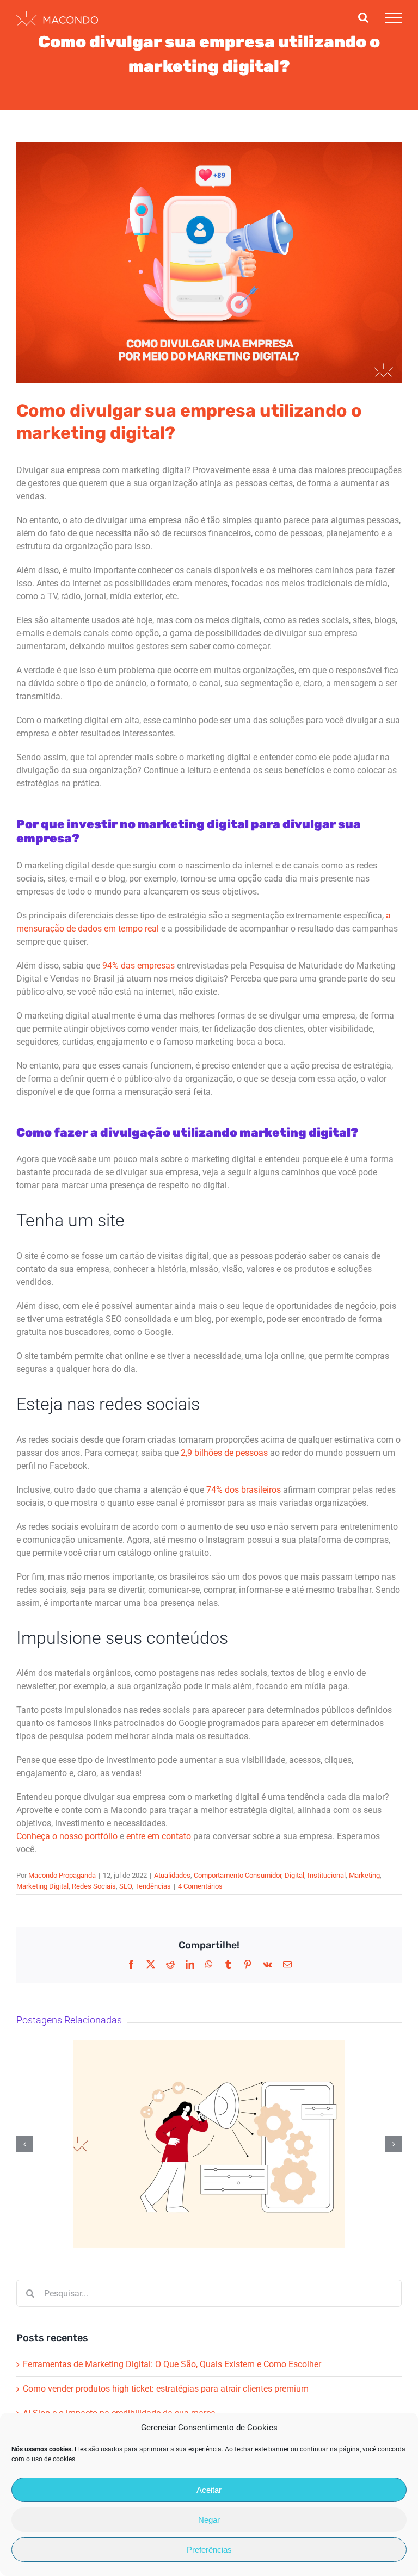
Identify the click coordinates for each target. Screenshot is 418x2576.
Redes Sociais (94, 1886)
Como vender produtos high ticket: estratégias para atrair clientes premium (167, 2389)
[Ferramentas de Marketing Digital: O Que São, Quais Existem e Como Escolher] (209, 2144)
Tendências (153, 1886)
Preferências (209, 2550)
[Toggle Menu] (394, 18)
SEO (125, 1886)
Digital (294, 1875)
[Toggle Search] (363, 17)
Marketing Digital (42, 1886)
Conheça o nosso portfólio (67, 1836)
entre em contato (159, 1836)
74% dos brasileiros (244, 1490)
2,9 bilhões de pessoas (224, 1453)
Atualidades (172, 1875)
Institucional (327, 1875)
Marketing (364, 1875)
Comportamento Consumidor (238, 1875)
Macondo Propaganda (62, 1875)
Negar (209, 2520)
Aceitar (209, 2490)
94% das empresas (139, 966)
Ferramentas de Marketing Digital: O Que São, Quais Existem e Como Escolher (173, 2364)
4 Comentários (200, 1886)
